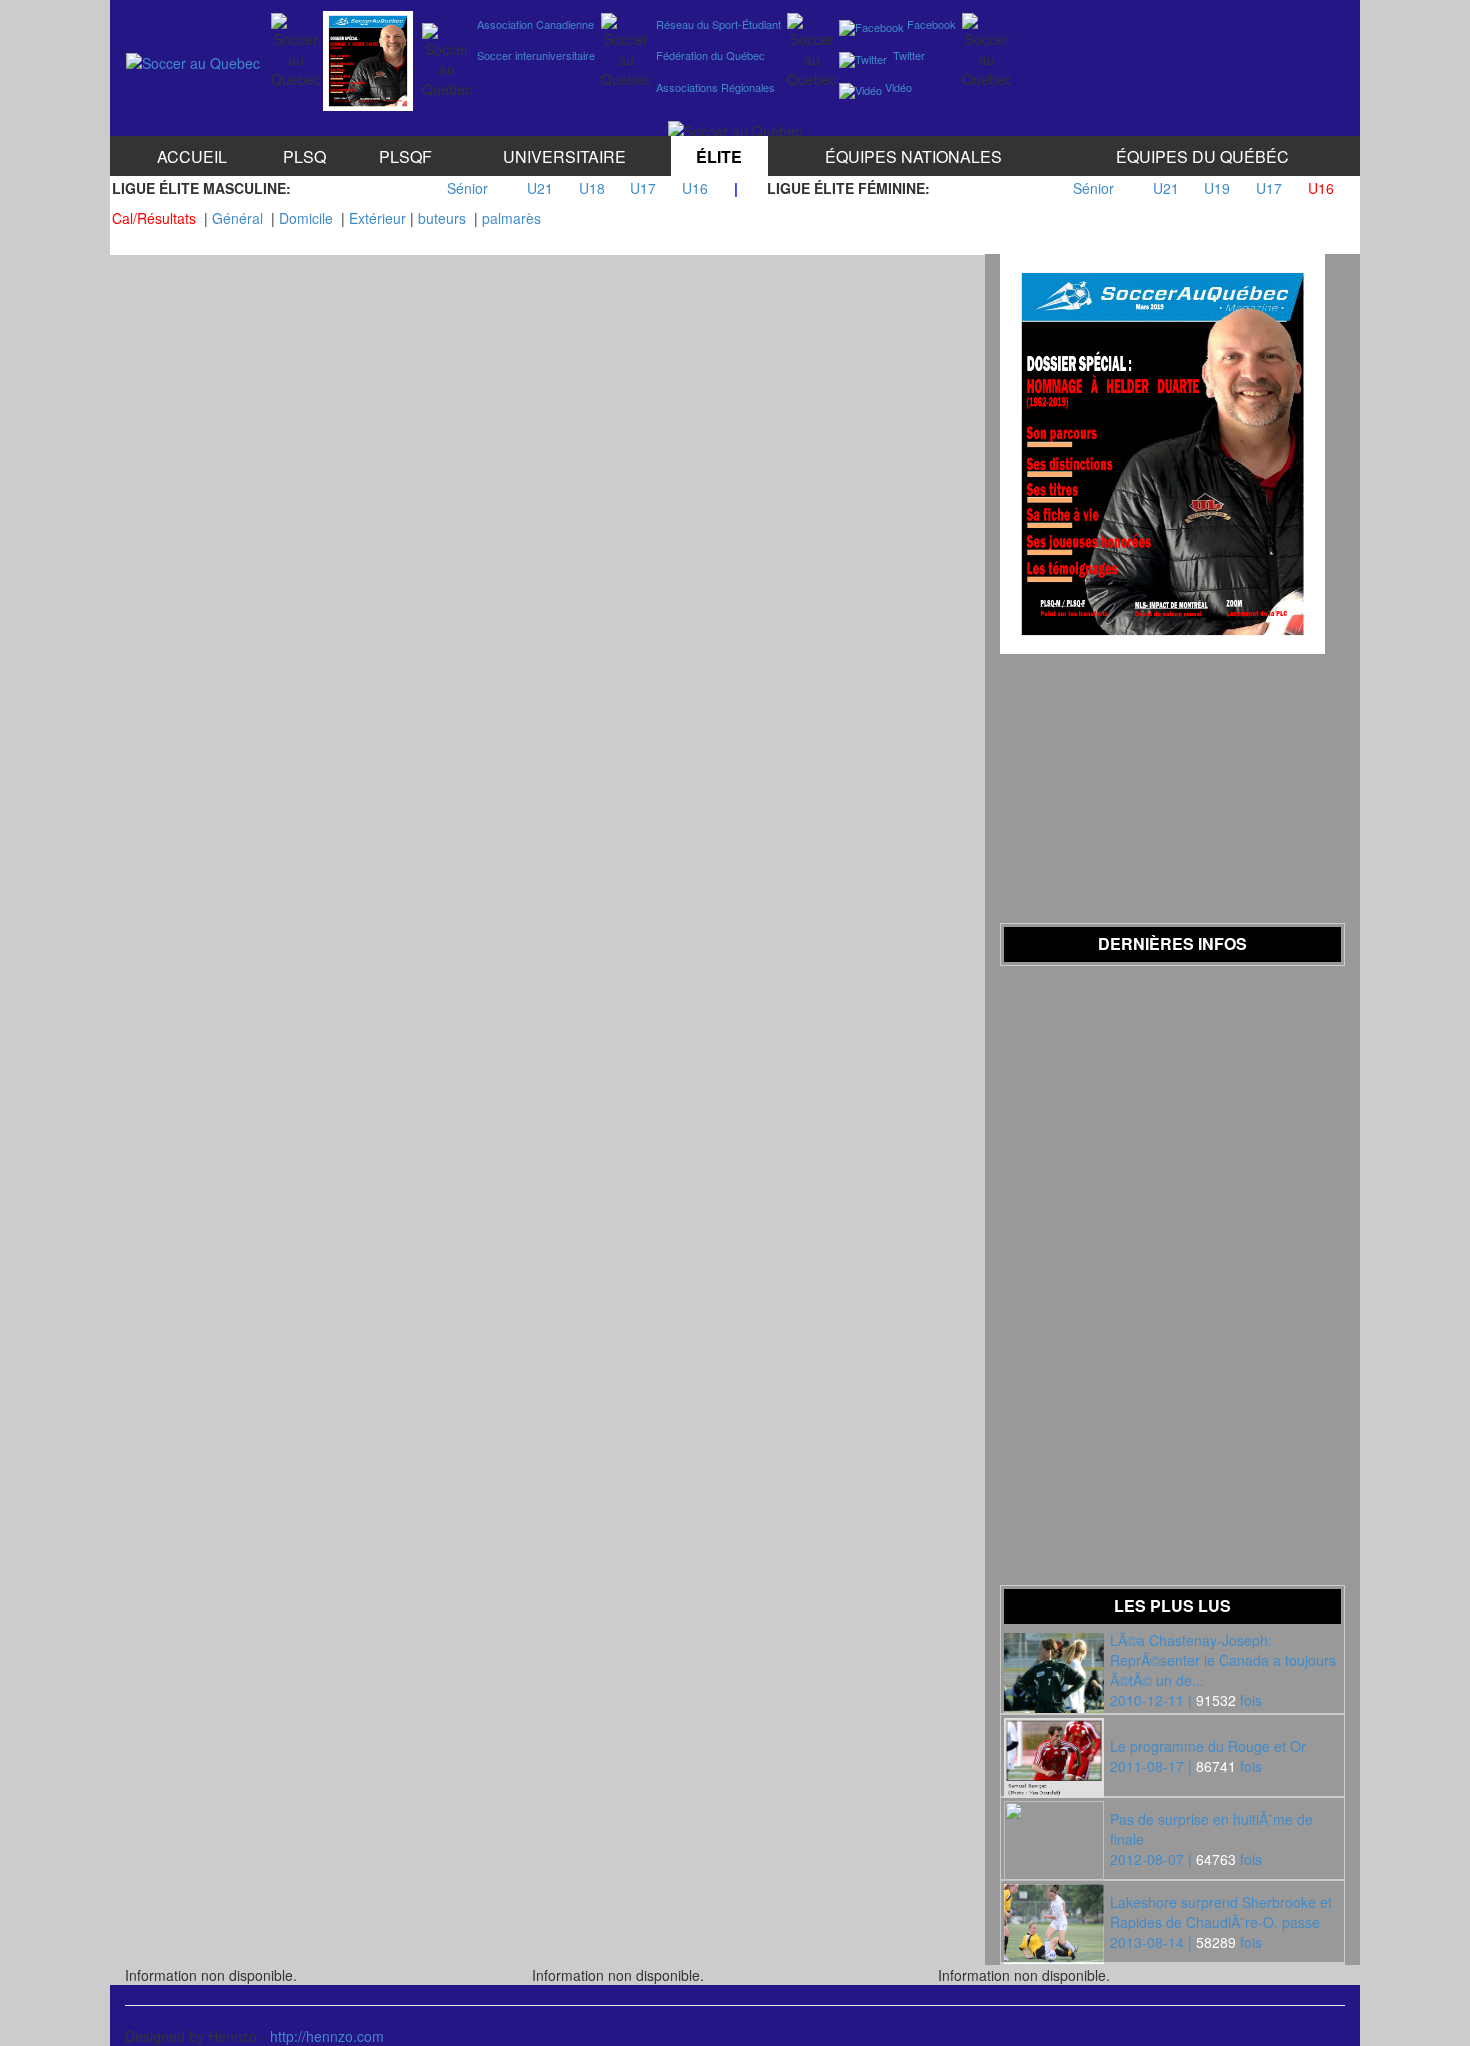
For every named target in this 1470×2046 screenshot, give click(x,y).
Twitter (906, 55)
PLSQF (405, 156)
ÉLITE (719, 156)
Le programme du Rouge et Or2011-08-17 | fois (1208, 1756)
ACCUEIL (192, 156)
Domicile (306, 218)
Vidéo (897, 87)
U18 (592, 188)
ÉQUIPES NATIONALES (913, 156)
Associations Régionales (714, 87)
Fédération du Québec (709, 55)
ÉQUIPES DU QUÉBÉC (1202, 156)
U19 (1217, 188)
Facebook (930, 24)
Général (237, 218)
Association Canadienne (534, 24)
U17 (643, 188)
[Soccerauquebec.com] (193, 58)
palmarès (511, 218)
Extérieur (377, 218)
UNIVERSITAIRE (564, 156)
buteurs (442, 218)
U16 (695, 188)
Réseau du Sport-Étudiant (717, 24)
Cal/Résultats (154, 218)
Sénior (467, 188)
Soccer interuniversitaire (534, 55)
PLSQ (304, 156)
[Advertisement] (1174, 51)
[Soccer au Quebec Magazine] (368, 56)
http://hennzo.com (327, 2036)
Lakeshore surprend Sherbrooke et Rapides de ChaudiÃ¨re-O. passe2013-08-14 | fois (1221, 1922)
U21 (540, 188)
